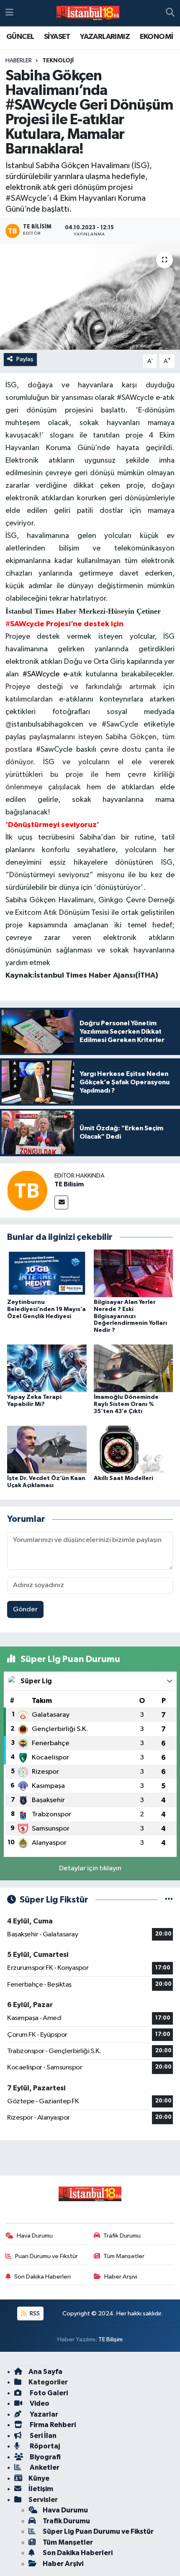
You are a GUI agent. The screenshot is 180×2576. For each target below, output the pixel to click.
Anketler (44, 2467)
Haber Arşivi (121, 2277)
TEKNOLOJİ (58, 61)
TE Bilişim (111, 2339)
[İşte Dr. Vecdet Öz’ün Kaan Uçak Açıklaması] (47, 1449)
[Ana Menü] (9, 13)
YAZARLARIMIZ (105, 37)
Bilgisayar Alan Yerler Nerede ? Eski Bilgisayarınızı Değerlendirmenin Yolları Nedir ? (130, 1316)
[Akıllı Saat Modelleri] (134, 1449)
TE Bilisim (69, 1184)
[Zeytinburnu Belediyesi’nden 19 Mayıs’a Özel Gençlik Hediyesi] (47, 1273)
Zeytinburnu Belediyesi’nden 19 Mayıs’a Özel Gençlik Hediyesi (46, 1309)
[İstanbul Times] (88, 13)
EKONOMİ (157, 37)
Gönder (25, 1609)
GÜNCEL (20, 37)
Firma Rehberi (52, 2425)
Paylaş (25, 359)
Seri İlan (42, 2436)
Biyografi (45, 2457)
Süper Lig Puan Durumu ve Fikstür (98, 2531)
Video (39, 2403)
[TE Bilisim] (27, 1190)
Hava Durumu (35, 2236)
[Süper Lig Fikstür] (169, 1900)
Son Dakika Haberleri (42, 2277)
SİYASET (57, 37)
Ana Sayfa (45, 2372)
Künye (39, 2478)
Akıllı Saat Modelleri (123, 1478)
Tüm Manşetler (124, 2256)
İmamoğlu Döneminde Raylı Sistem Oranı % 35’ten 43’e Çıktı (126, 1404)
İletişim (41, 2489)
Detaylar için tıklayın (90, 1868)
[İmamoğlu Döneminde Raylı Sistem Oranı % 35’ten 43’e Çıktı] (134, 1368)
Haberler (19, 61)
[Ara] (170, 13)
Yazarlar (43, 2414)
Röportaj (44, 2446)
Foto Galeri (48, 2393)
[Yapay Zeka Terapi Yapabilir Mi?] (47, 1368)
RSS (34, 2314)
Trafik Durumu (122, 2236)
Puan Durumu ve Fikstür (46, 2256)
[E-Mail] (61, 1202)
